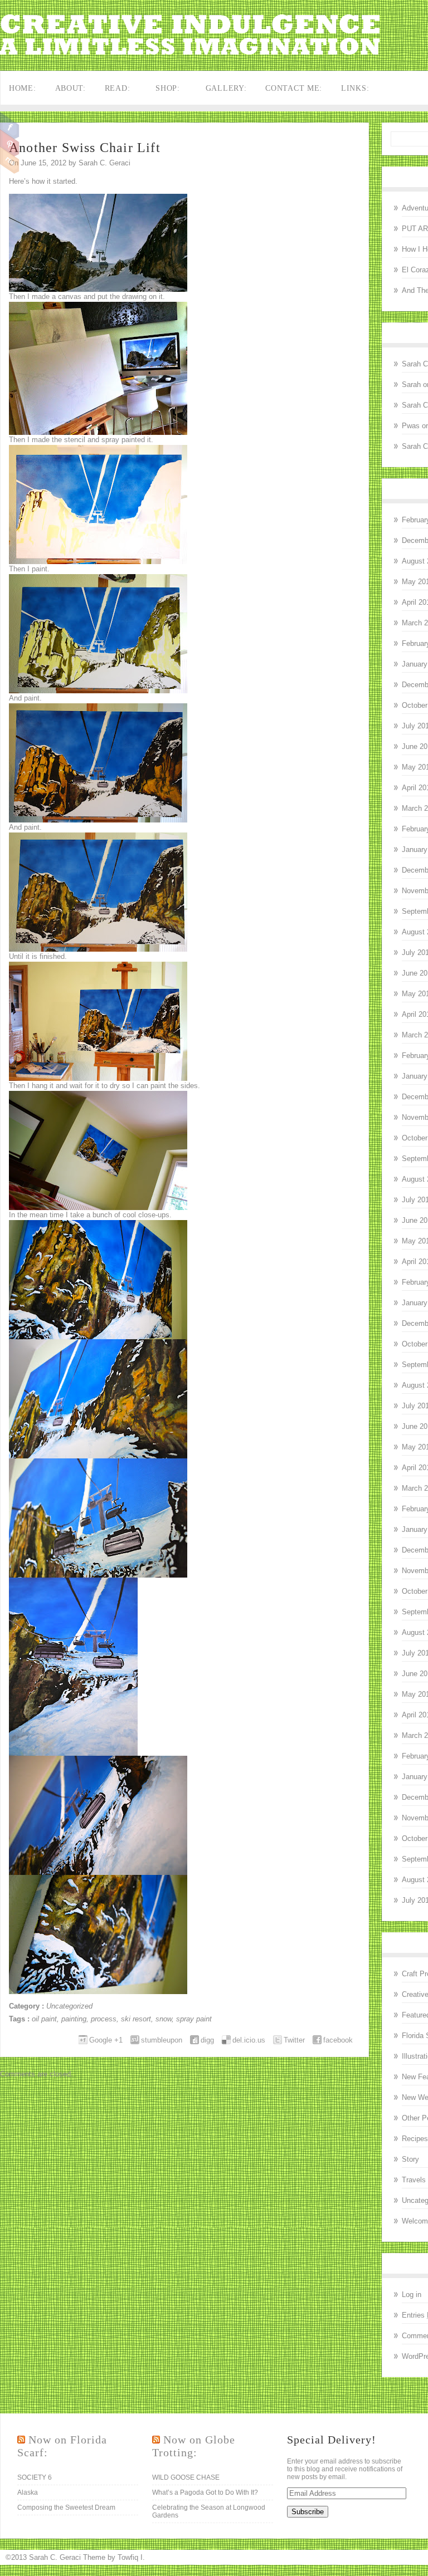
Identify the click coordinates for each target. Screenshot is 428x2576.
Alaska (28, 2492)
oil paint (44, 2019)
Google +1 (106, 2040)
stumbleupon (162, 2040)
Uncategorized (69, 2006)
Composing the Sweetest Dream (66, 2508)
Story (410, 2159)
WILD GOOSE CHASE (186, 2477)
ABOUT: (70, 88)
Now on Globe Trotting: (194, 2446)
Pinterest (10, 143)
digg (207, 2040)
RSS (10, 160)
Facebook (10, 126)
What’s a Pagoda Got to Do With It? (205, 2492)
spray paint (194, 2019)
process (104, 2019)
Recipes (415, 2139)
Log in (412, 2295)
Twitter (294, 2040)
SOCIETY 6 (35, 2477)
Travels (414, 2180)
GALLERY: (226, 88)
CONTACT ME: (294, 88)
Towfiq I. (131, 2557)
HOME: (23, 88)
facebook (338, 2040)
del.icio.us (249, 2040)
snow (164, 2019)
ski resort (136, 2019)
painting (74, 2019)
